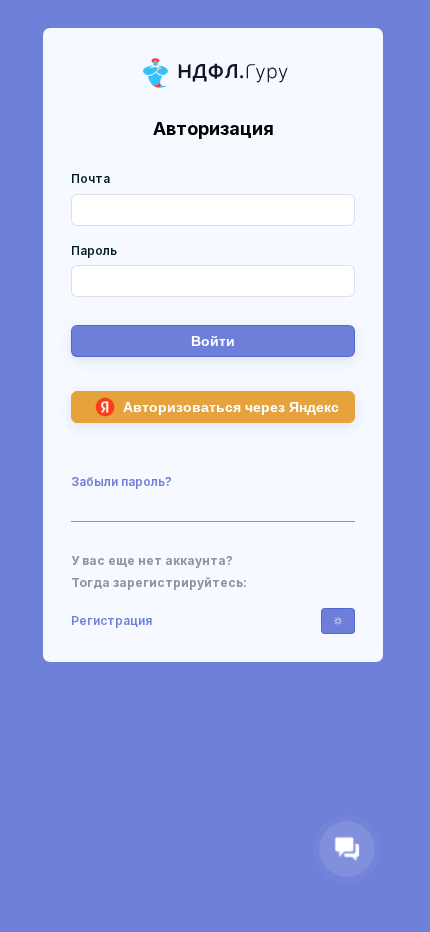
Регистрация (111, 620)
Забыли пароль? (121, 481)
